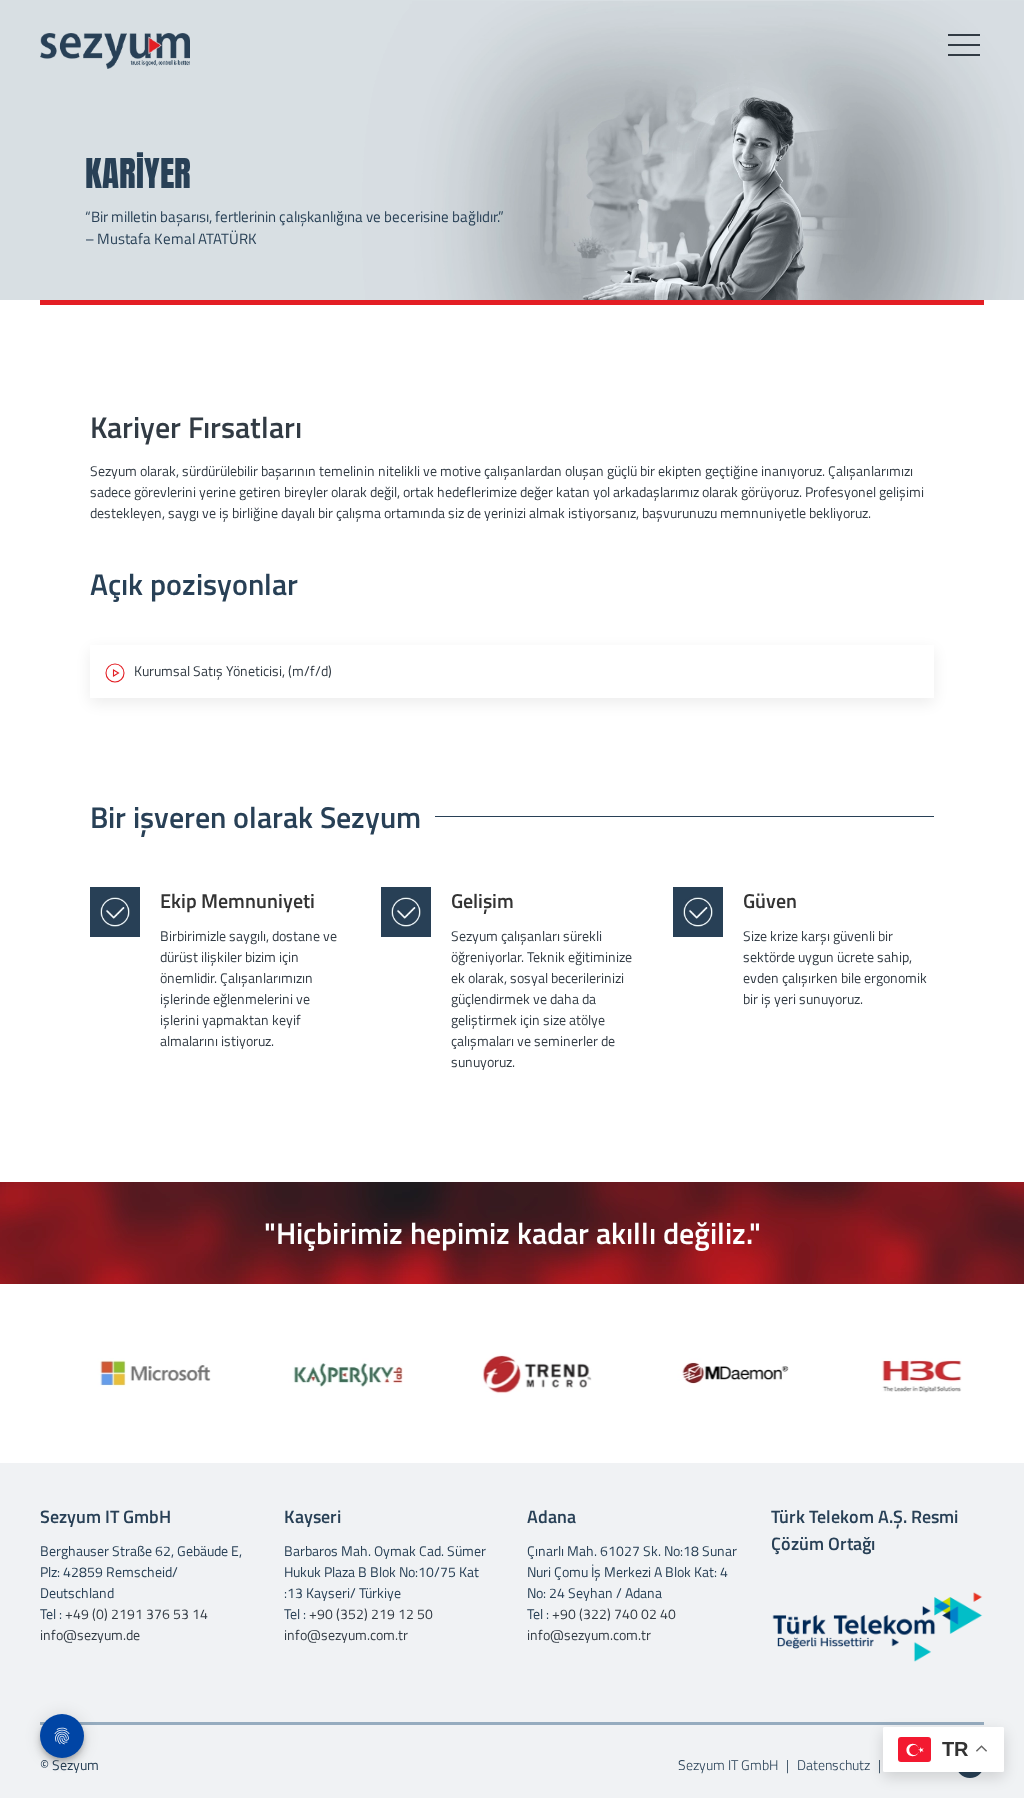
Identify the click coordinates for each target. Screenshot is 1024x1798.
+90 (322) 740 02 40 (614, 1613)
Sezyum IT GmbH (729, 1764)
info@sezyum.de (90, 1634)
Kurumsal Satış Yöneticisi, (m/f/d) (228, 670)
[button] (964, 46)
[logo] (115, 51)
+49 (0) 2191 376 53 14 (136, 1613)
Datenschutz (833, 1764)
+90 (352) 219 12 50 (371, 1613)
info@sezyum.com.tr (346, 1634)
